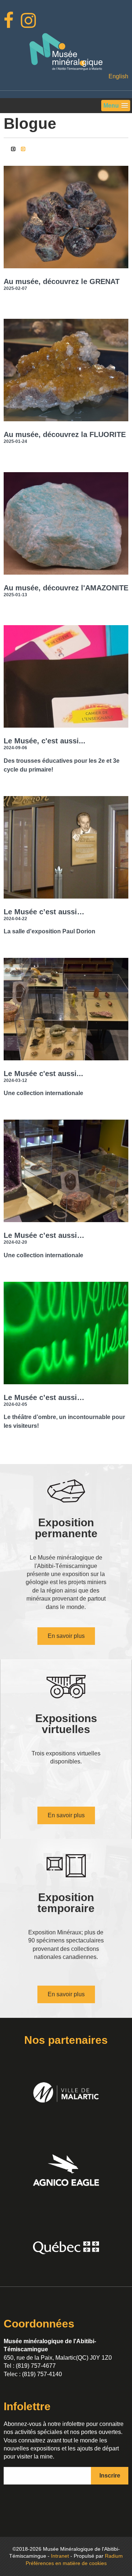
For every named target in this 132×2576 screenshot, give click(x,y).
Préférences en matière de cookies (66, 2563)
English (118, 76)
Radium (114, 2556)
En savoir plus (66, 1636)
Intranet (60, 2556)
